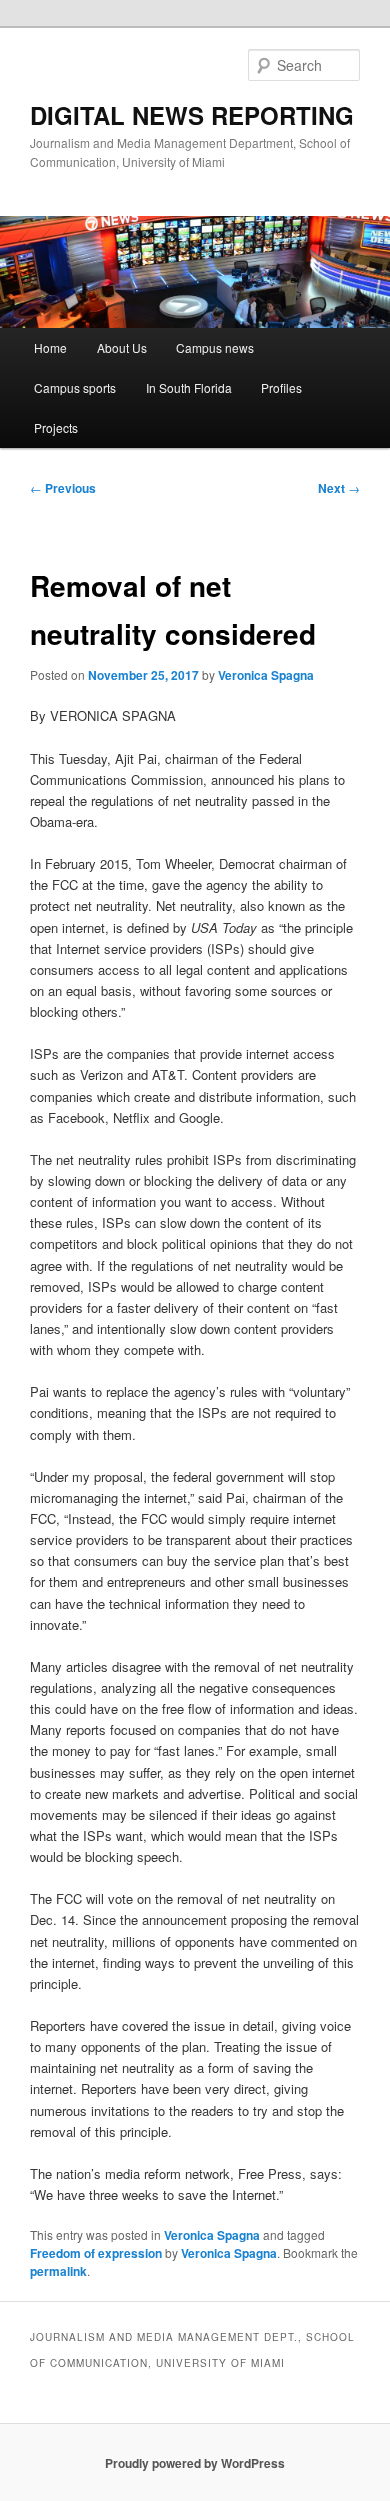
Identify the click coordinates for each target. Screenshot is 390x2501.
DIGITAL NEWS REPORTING (192, 115)
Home (50, 347)
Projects (56, 427)
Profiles (281, 387)
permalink (58, 2271)
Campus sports (75, 387)
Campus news (215, 347)
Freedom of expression (96, 2253)
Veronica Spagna (266, 675)
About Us (122, 347)
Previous (63, 488)
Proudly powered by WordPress (195, 2463)
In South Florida (189, 387)
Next (339, 488)
